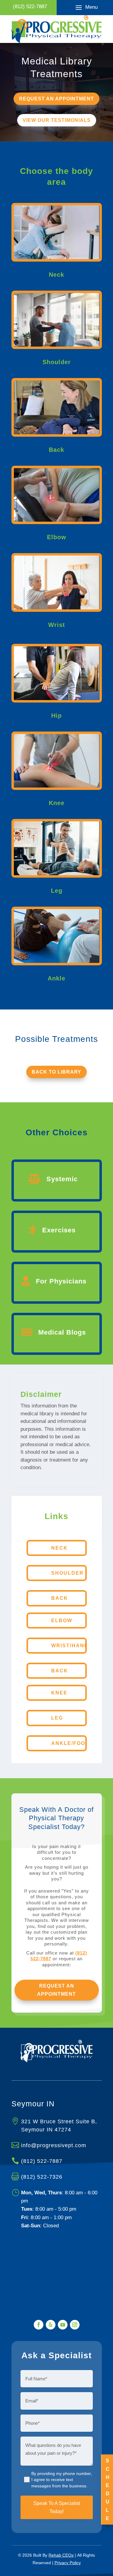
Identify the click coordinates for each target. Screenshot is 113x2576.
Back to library (56, 1072)
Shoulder (67, 1573)
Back (60, 1598)
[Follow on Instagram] (75, 2325)
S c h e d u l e (108, 2489)
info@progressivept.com (54, 2145)
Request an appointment (56, 99)
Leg (57, 1718)
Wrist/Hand (70, 1646)
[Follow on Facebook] (39, 2325)
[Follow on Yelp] (51, 2325)
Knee (59, 1693)
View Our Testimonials (57, 120)
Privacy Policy (68, 2563)
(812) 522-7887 (42, 2161)
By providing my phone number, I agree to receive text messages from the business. (62, 2480)
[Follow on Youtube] (63, 2325)
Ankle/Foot (70, 1743)
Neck (60, 1548)
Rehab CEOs (61, 2555)
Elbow (62, 1621)
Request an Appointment (56, 1990)
